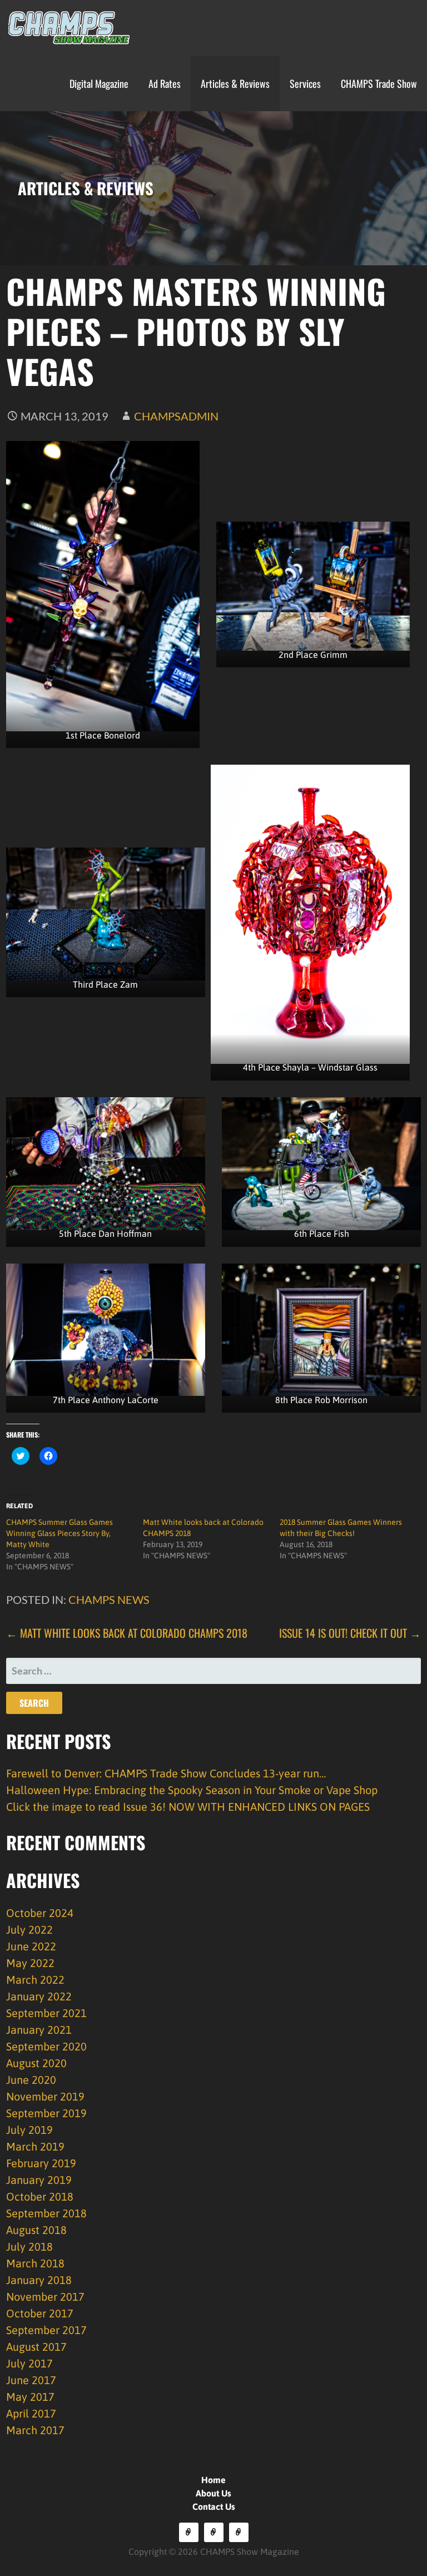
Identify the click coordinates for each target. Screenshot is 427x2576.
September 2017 (46, 2330)
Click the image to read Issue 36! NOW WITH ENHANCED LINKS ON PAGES (188, 1807)
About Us (213, 2493)
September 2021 (46, 2013)
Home (213, 2480)
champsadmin (176, 416)
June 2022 (31, 1946)
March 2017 (35, 2430)
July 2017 (29, 2363)
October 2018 (40, 2196)
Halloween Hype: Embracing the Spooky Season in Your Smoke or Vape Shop (192, 1790)
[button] (65, 28)
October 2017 (40, 2313)
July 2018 (29, 2246)
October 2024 (40, 1913)
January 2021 (39, 2030)
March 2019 (35, 2146)
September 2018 (46, 2213)
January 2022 (39, 1996)
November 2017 (45, 2297)
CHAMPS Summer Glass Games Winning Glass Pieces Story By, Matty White (59, 1533)
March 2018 (35, 2263)
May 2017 (30, 2397)
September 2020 (46, 2046)
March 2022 (35, 1980)
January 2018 (39, 2280)
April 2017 (31, 2413)
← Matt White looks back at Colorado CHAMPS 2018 (127, 1633)
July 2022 (29, 1929)
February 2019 (41, 2163)
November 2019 (45, 2096)
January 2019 (39, 2180)
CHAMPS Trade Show (379, 83)
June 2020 (31, 2080)
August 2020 (36, 2063)
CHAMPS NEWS (109, 1599)
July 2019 (29, 2130)
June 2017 (31, 2380)
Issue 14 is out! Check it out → (350, 1633)
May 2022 (30, 1963)
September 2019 (46, 2113)
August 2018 (36, 2230)
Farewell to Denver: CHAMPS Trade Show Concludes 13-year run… (166, 1773)
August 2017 (36, 2347)
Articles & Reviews (235, 83)
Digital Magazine (99, 83)
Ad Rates (165, 83)
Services (305, 83)
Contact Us (214, 2506)
